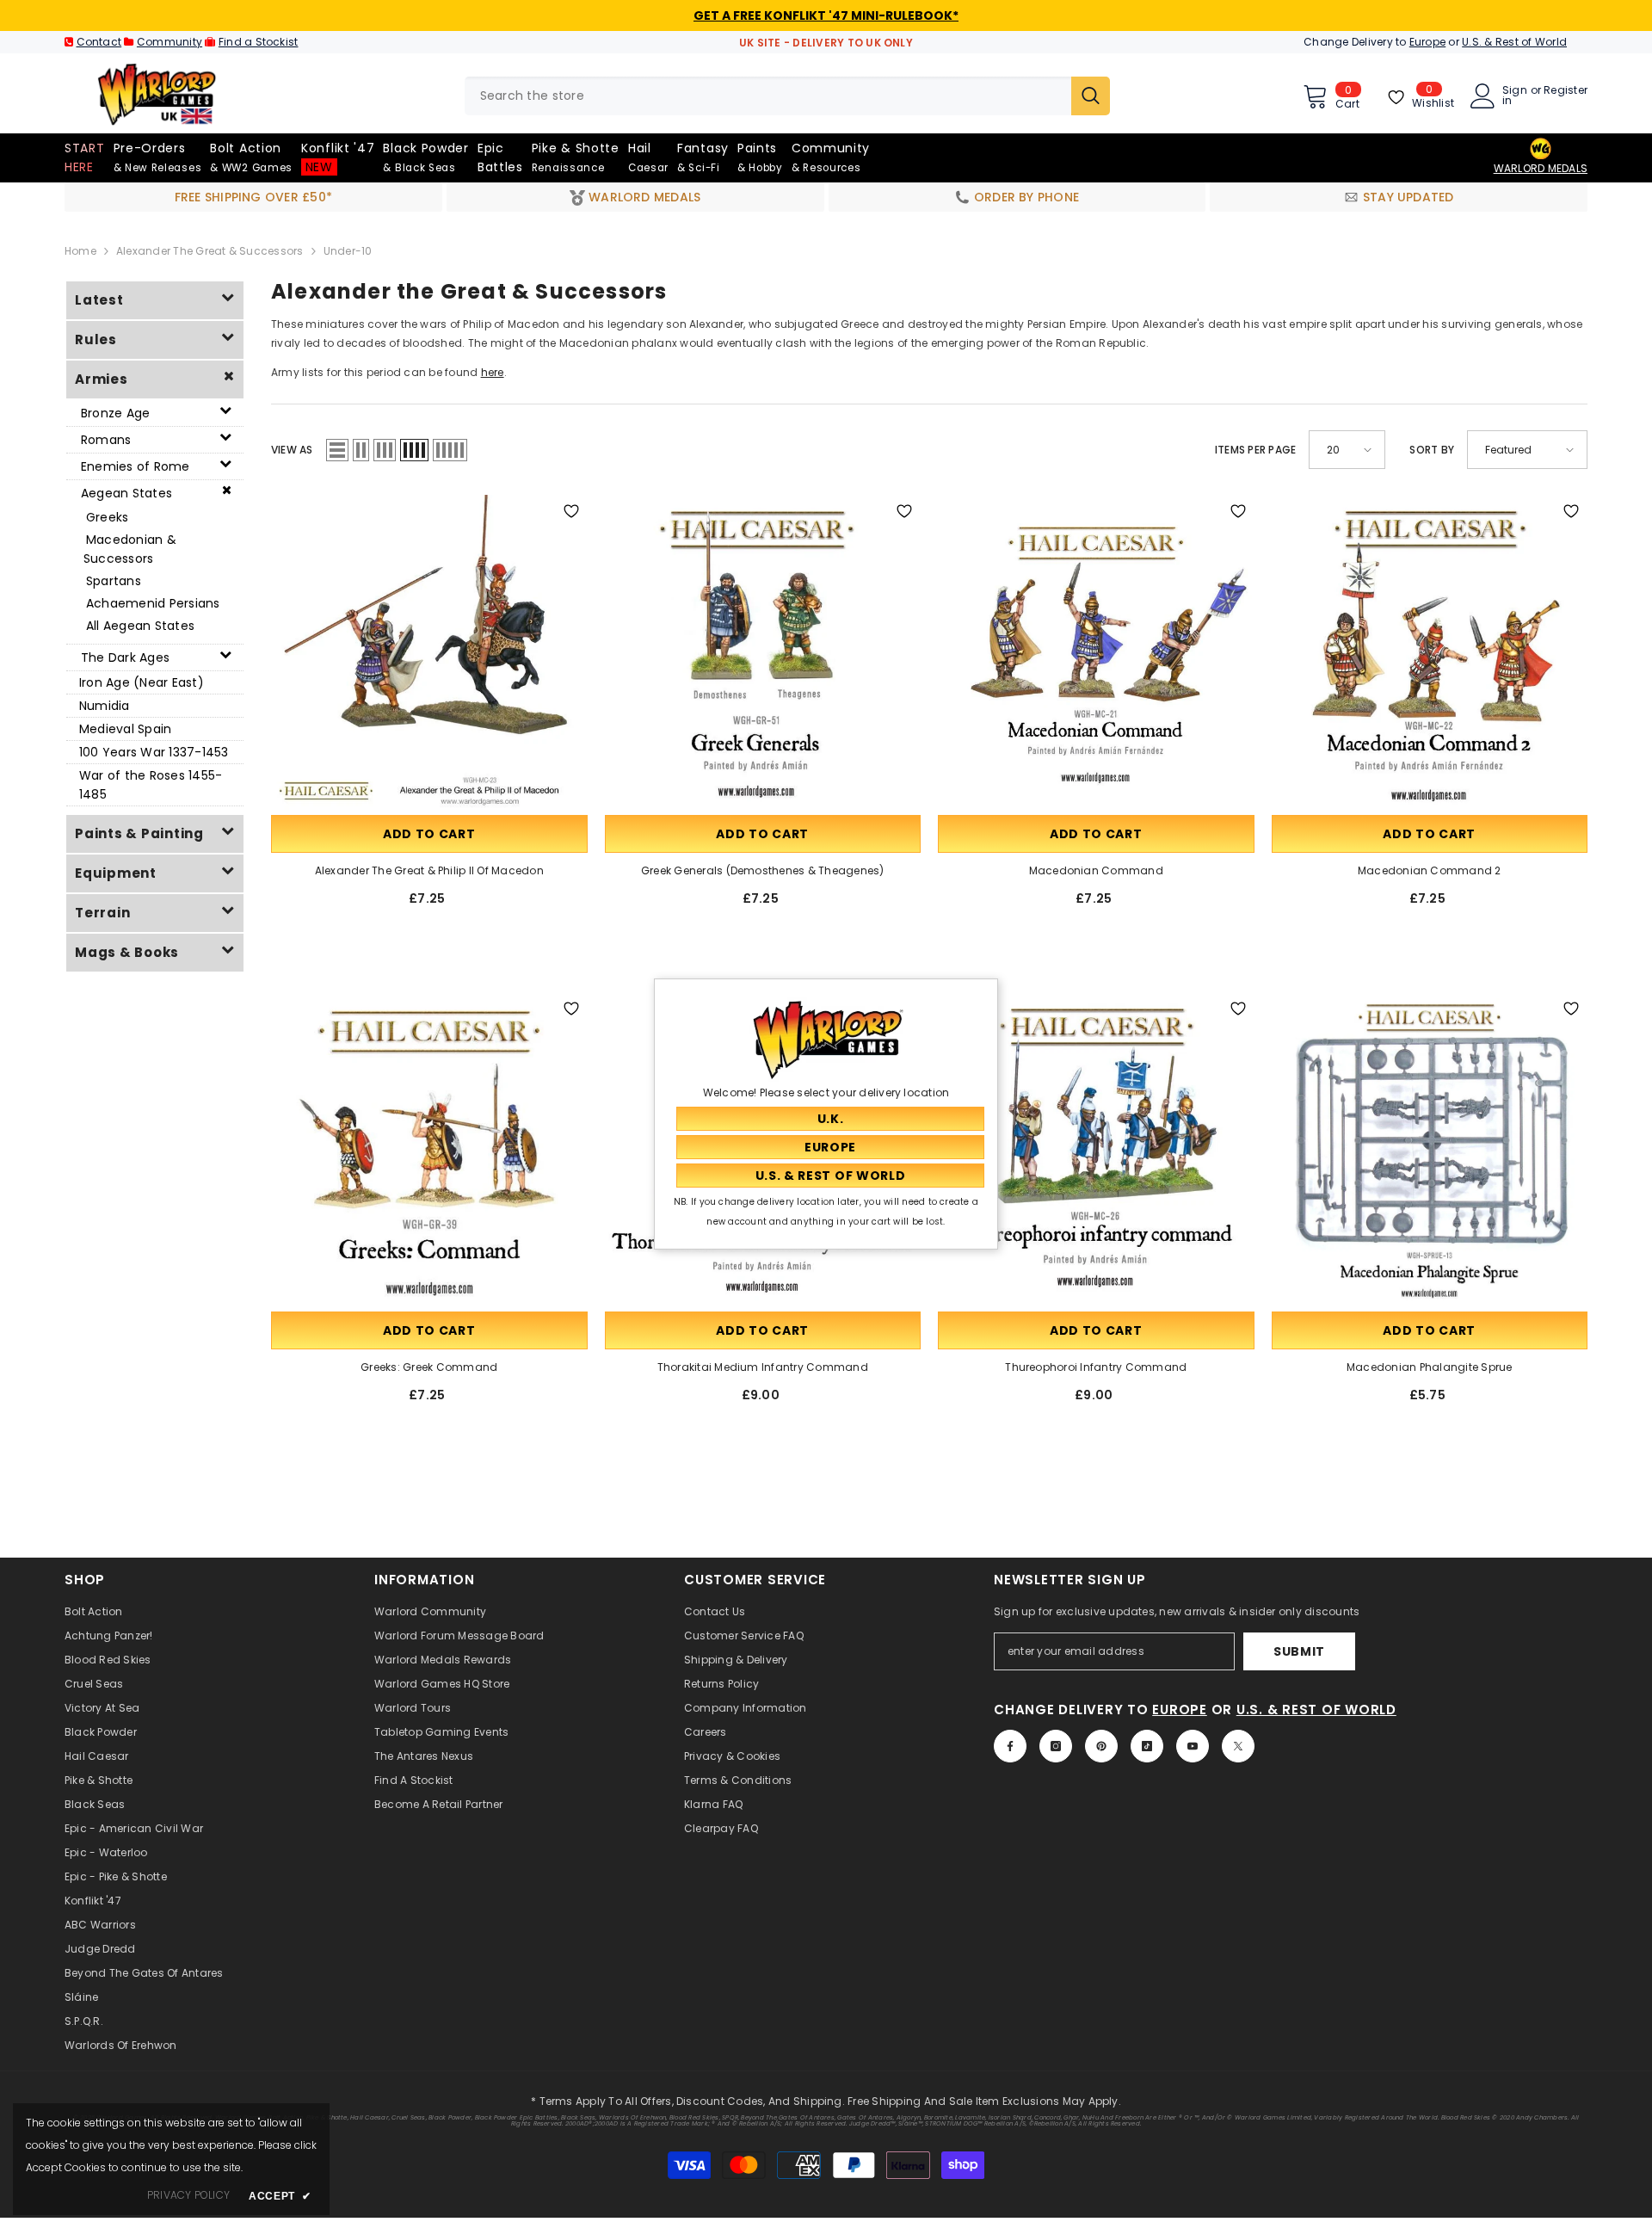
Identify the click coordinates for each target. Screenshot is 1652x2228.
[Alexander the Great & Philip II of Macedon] (429, 653)
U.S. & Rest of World (1514, 42)
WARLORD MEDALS (1541, 168)
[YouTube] (1193, 1746)
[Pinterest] (1101, 1746)
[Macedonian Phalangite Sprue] (1430, 1151)
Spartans (114, 581)
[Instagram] (1056, 1746)
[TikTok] (1147, 1746)
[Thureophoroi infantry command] (1096, 1151)
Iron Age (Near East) (142, 682)
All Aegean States (140, 626)
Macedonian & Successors (130, 549)
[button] (337, 450)
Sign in (1515, 96)
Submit (1299, 1651)
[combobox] (768, 96)
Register (1566, 91)
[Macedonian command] (1096, 653)
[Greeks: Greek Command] (429, 1151)
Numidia (105, 706)
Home (80, 251)
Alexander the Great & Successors (210, 251)
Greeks (107, 517)
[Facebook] (1010, 1746)
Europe (1427, 42)
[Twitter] (1238, 1746)
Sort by (1432, 450)
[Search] (787, 96)
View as (292, 450)
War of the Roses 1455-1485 (151, 785)
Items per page (1255, 450)
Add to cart (429, 834)
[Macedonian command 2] (1430, 653)
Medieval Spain (125, 729)
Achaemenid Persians (153, 603)
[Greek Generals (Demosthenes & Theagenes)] (763, 653)
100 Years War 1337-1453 (154, 752)
